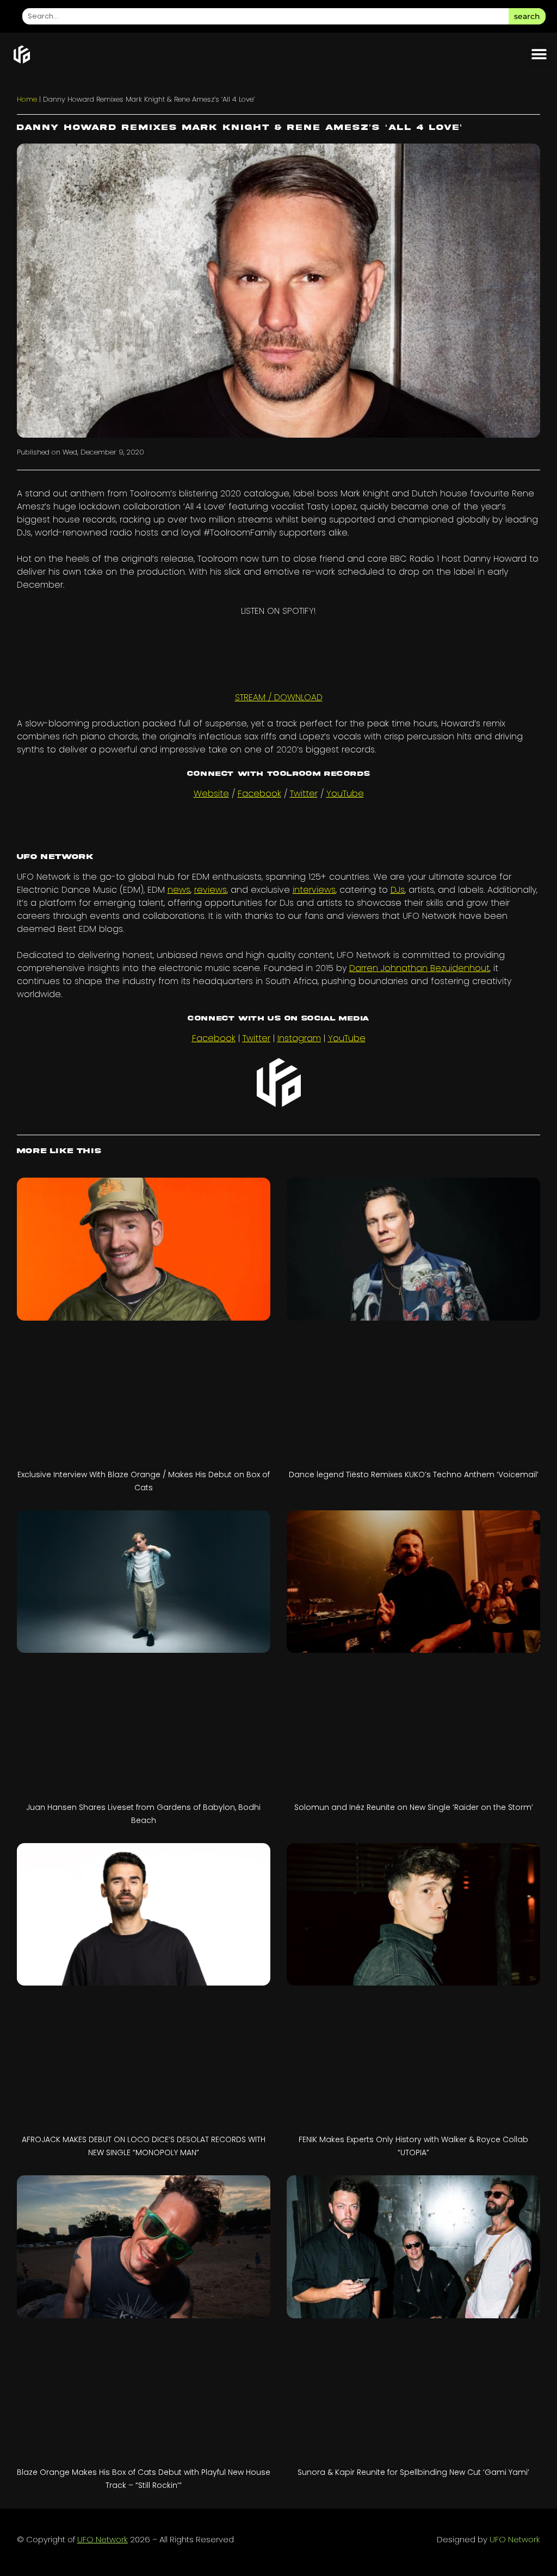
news (179, 890)
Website (211, 794)
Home (27, 99)
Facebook (259, 794)
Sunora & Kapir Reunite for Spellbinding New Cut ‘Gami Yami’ (413, 2472)
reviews (211, 890)
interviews (314, 890)
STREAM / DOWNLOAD (279, 697)
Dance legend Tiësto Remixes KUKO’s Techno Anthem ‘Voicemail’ (414, 1474)
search (527, 16)
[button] (539, 55)
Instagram (299, 1038)
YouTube (345, 794)
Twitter (304, 794)
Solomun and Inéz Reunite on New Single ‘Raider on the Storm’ (414, 1807)
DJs (398, 890)
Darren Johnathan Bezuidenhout (419, 968)
